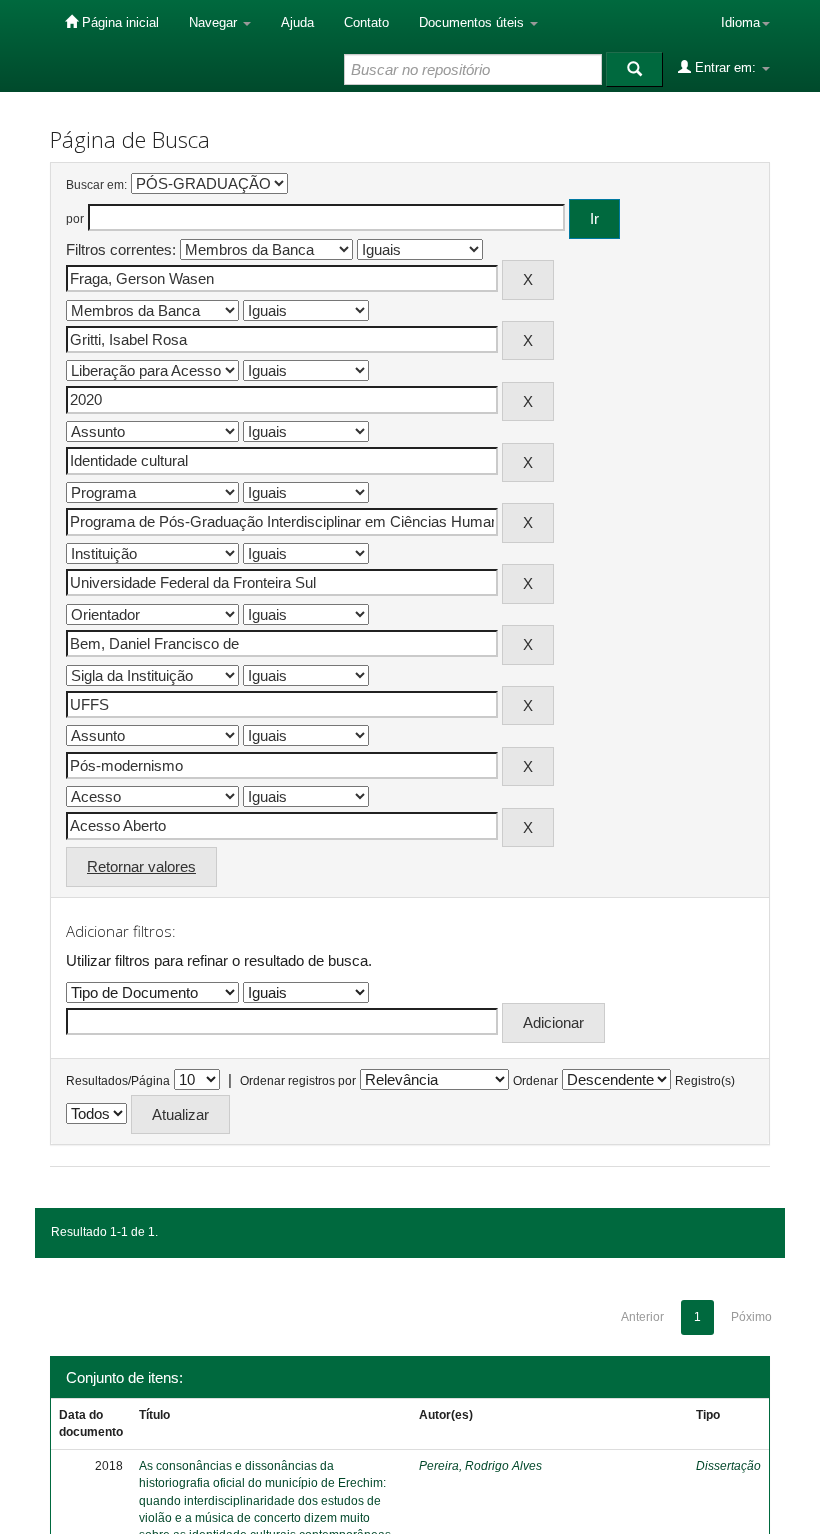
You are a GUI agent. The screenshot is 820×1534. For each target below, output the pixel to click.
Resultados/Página (118, 1081)
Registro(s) (705, 1081)
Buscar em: (96, 185)
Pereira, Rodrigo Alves (480, 1466)
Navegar (215, 22)
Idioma (740, 22)
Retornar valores (141, 866)
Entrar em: (725, 67)
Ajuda (297, 22)
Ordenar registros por (298, 1081)
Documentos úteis (473, 22)
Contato (366, 22)
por (75, 219)
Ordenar (535, 1081)
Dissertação (728, 1466)
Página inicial (118, 22)
